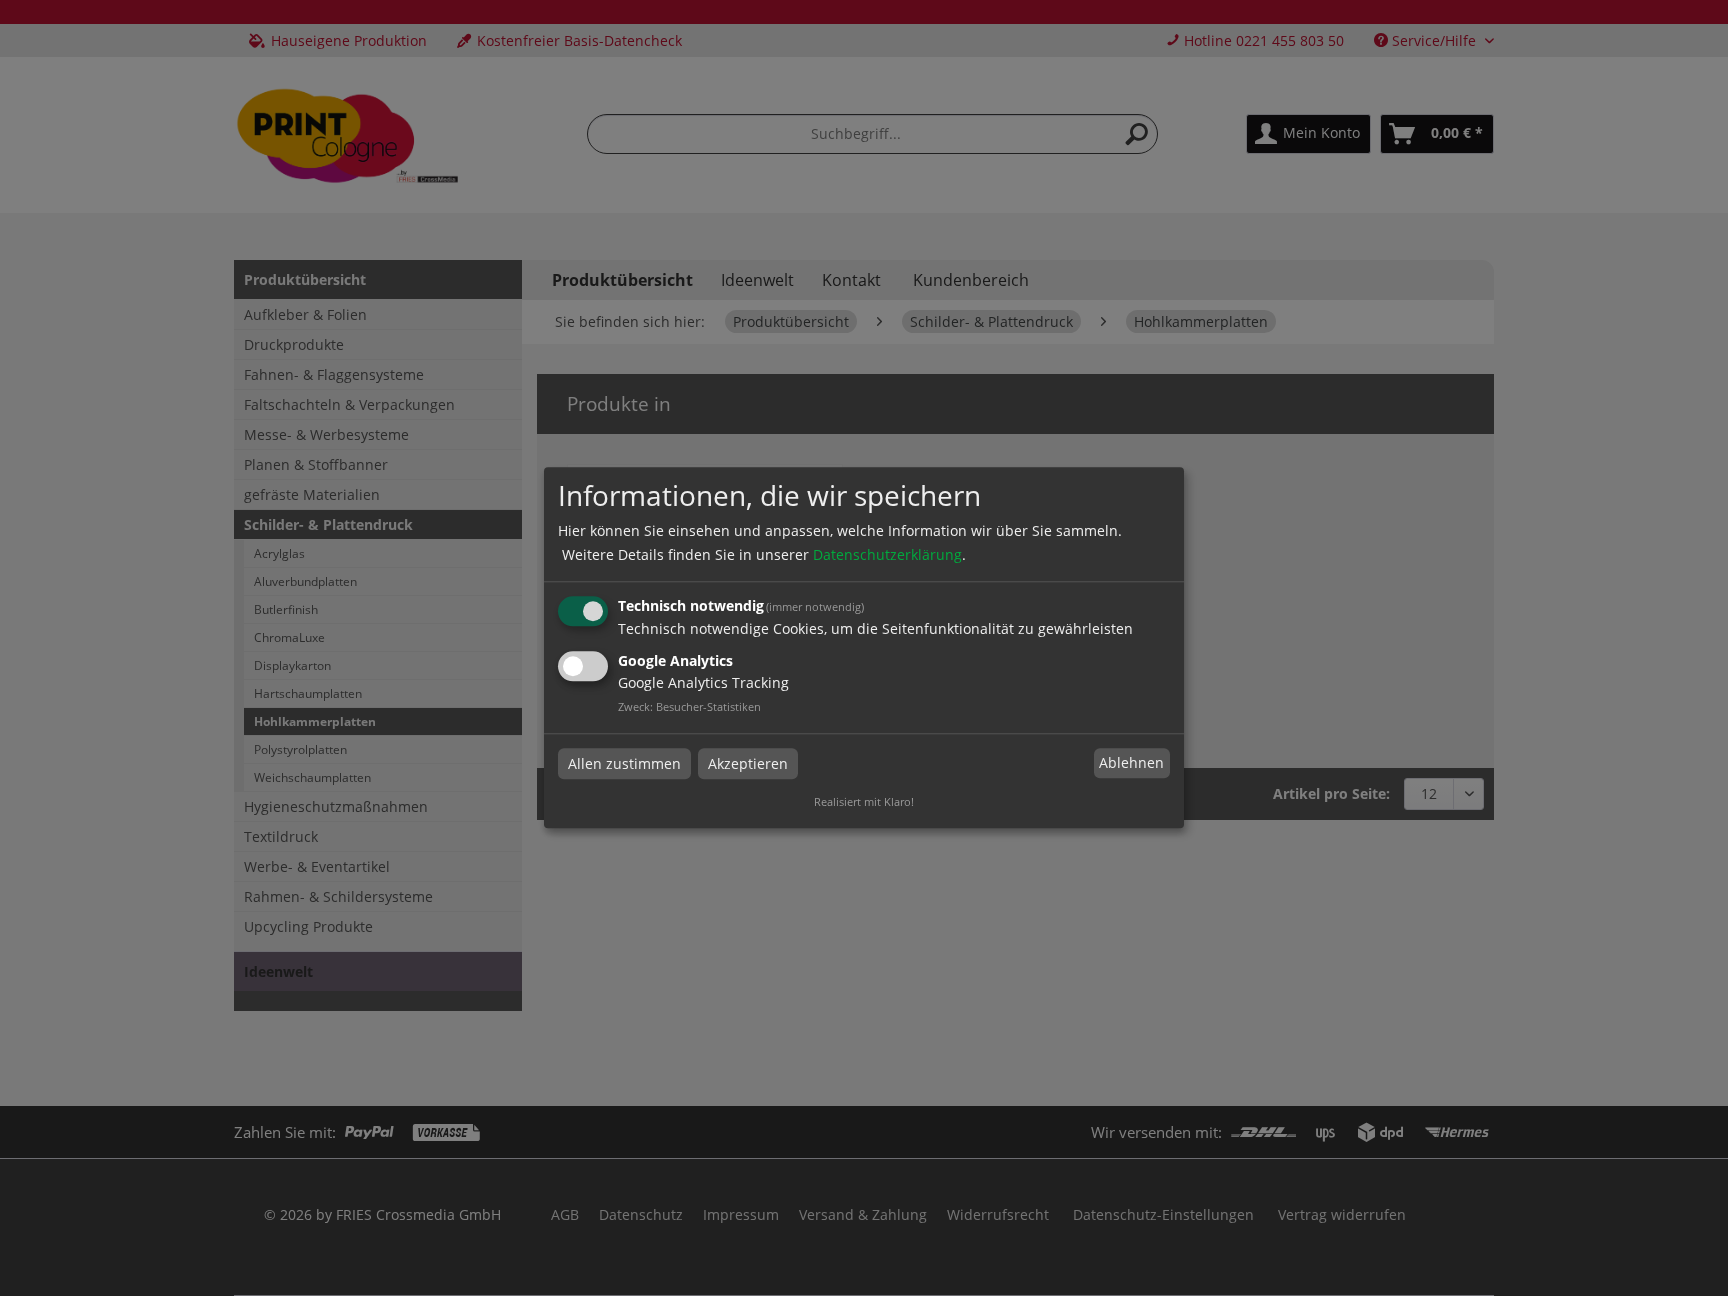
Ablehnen (1131, 762)
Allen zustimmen (624, 763)
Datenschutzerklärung (887, 554)
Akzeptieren (748, 763)
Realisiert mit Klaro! (864, 802)
